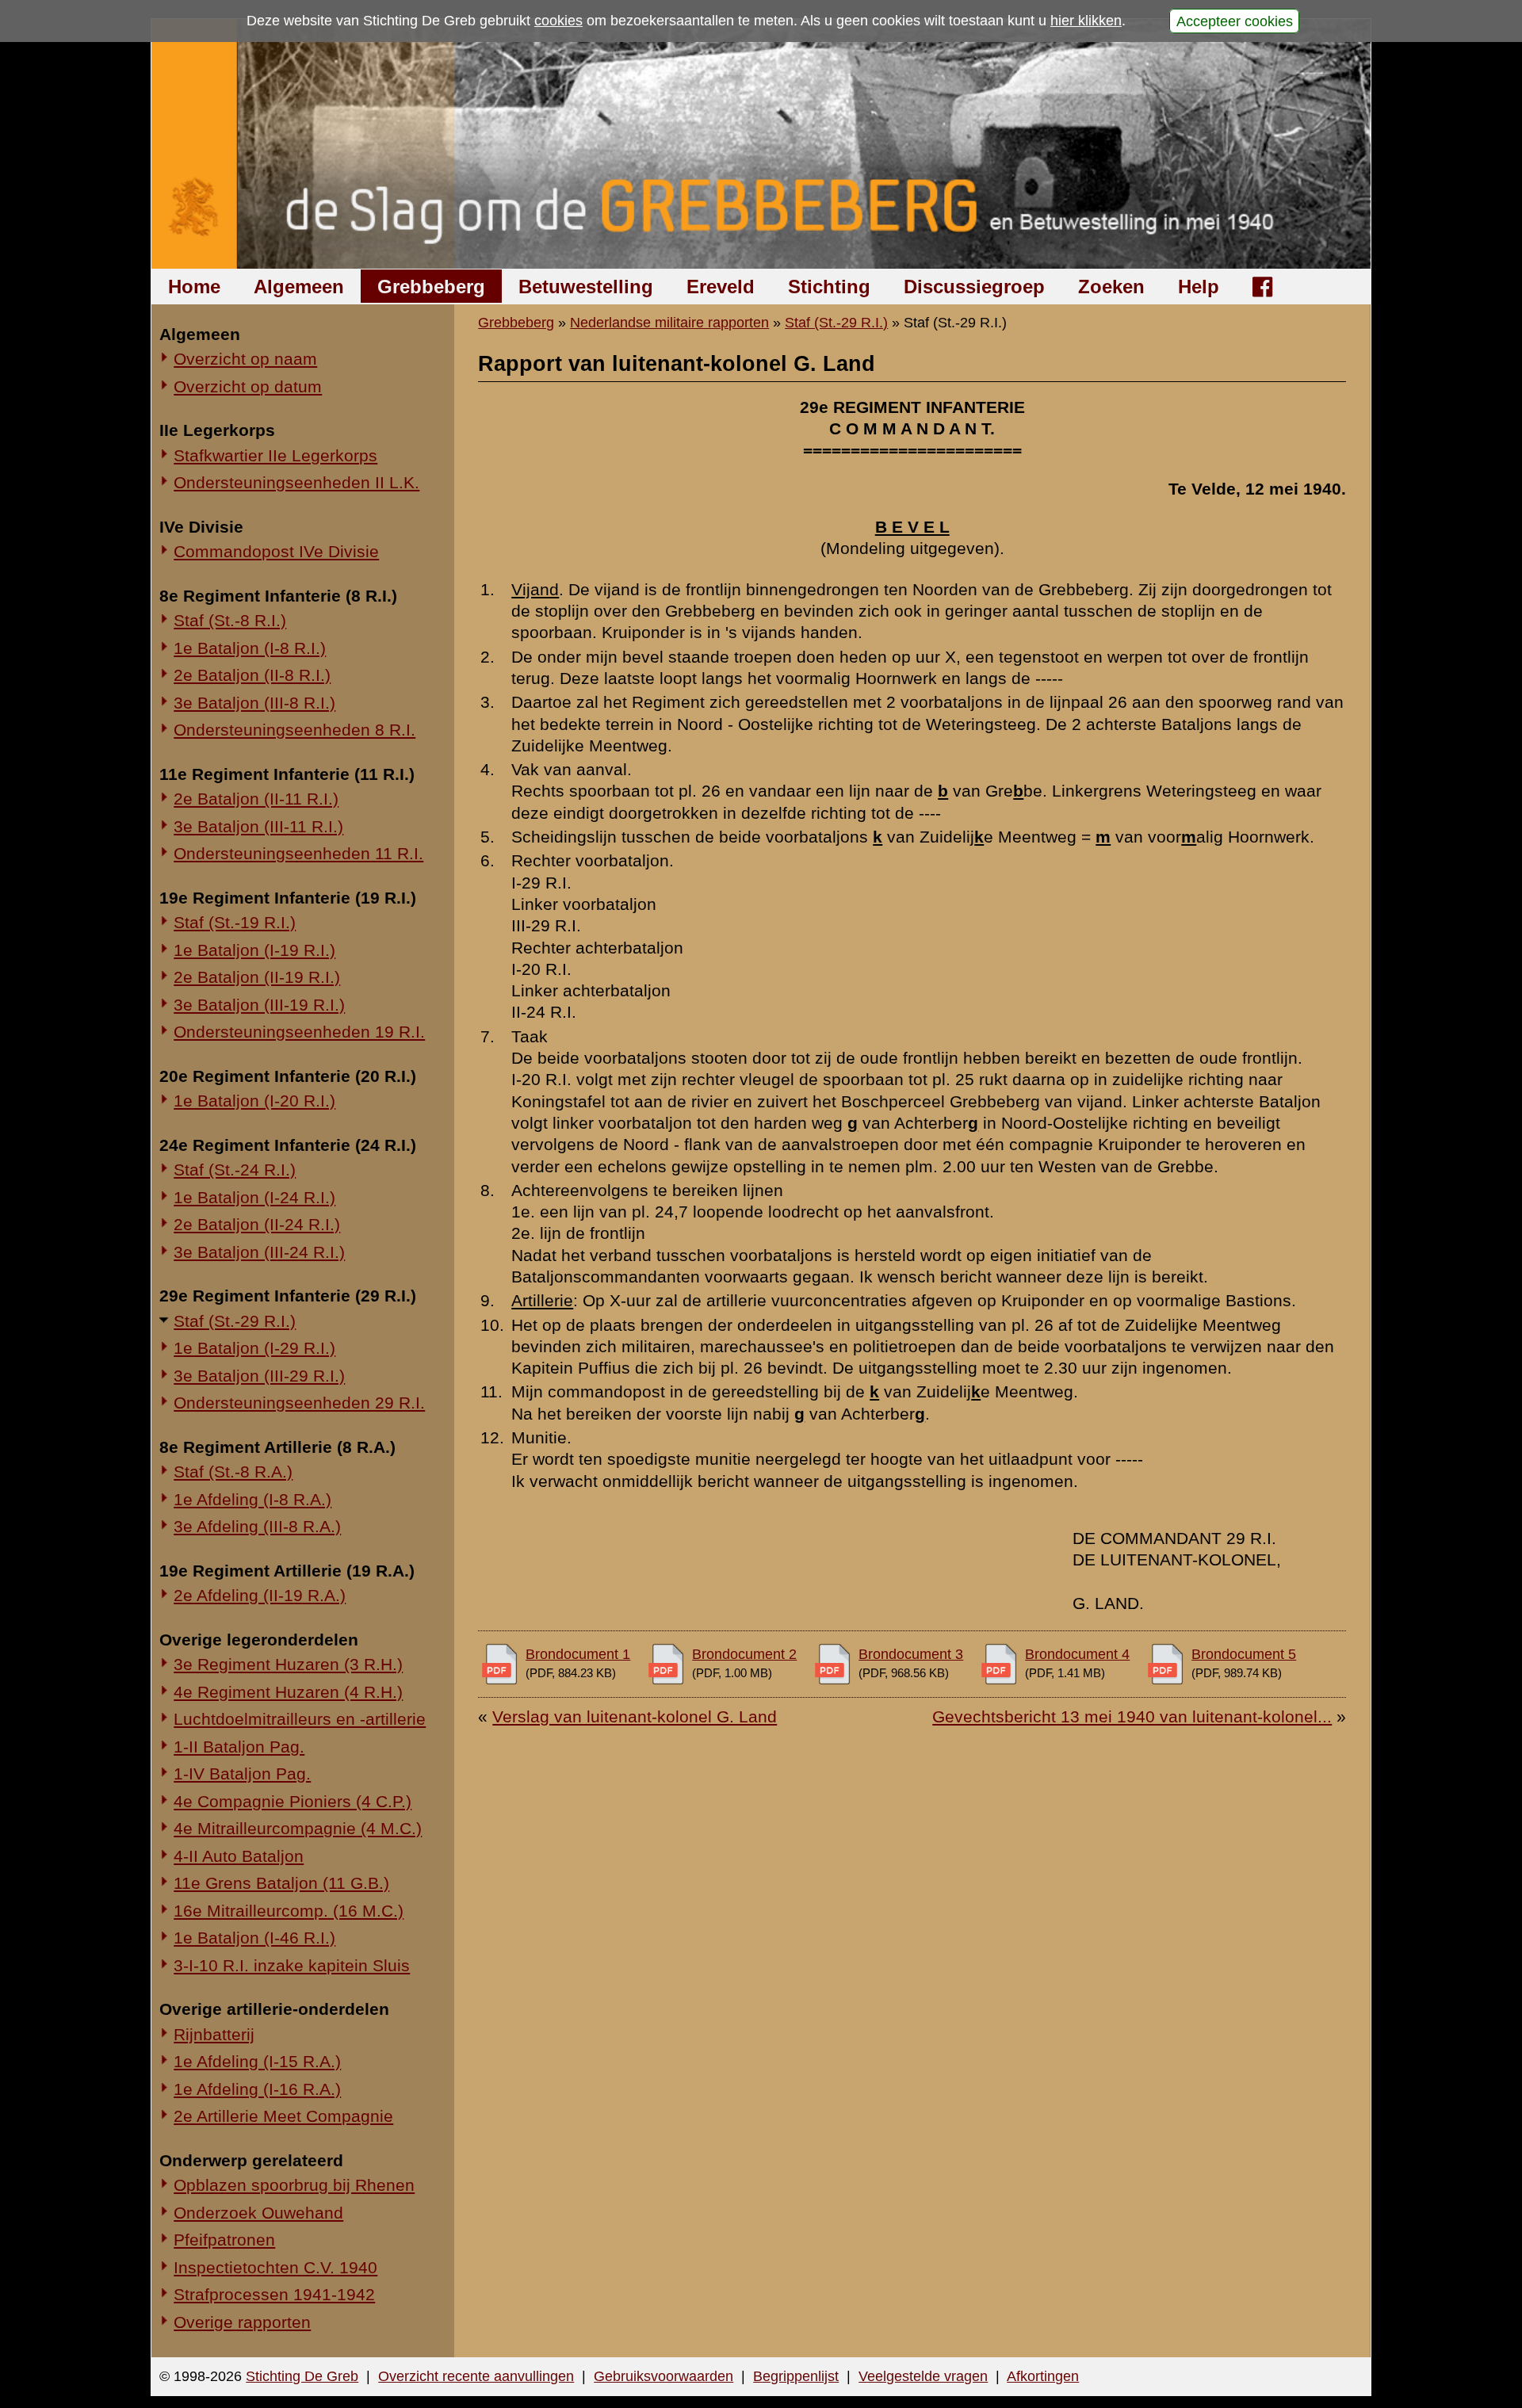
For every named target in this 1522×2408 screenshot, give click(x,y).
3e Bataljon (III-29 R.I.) (259, 1376)
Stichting (829, 287)
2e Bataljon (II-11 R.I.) (256, 799)
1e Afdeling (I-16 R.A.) (257, 2089)
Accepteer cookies (1235, 21)
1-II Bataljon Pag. (239, 1747)
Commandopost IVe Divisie (276, 551)
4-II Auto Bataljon (239, 1856)
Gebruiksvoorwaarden (663, 2376)
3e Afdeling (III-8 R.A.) (257, 1526)
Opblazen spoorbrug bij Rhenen (294, 2185)
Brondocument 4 (1077, 1654)
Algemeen (299, 287)
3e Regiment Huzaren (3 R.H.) (288, 1664)
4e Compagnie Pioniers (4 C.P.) (293, 1801)
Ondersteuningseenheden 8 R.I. (294, 730)
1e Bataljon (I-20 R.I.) (254, 1101)
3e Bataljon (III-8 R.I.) (254, 703)
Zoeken (1111, 287)
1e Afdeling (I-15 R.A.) (257, 2061)
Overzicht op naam (245, 359)
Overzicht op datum (248, 386)
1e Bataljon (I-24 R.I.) (254, 1197)
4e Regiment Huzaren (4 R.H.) (288, 1692)
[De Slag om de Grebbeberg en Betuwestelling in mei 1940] (761, 144)
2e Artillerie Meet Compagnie (283, 2116)
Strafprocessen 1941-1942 (274, 2294)
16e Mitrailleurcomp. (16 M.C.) (289, 1911)
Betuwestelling (586, 287)
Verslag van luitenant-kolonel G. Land (635, 1716)
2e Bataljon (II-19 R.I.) (257, 977)
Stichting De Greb (302, 2376)
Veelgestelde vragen (923, 2376)
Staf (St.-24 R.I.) (235, 1170)
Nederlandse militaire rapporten (669, 323)
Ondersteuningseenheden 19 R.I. (299, 1032)
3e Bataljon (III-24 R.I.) (259, 1252)
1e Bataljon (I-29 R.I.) (254, 1348)
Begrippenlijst (796, 2376)
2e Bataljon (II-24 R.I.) (257, 1224)
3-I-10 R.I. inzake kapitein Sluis (292, 1965)
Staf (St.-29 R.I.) (235, 1321)
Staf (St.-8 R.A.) (233, 1472)
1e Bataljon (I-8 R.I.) (250, 648)
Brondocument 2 (744, 1654)
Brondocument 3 (911, 1654)
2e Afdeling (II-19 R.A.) (260, 1595)
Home (194, 287)
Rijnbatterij (214, 2034)
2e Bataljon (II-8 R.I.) (252, 675)
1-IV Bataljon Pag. (242, 1774)
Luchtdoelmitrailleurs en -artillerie (300, 1719)
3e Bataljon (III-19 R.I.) (259, 1005)
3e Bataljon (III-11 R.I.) (258, 826)
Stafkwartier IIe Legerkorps (275, 455)
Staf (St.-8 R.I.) (230, 620)
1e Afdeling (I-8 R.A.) (252, 1499)
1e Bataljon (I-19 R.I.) (254, 950)
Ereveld (721, 287)
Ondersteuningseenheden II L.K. (296, 482)
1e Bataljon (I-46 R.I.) (254, 1938)
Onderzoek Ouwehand (258, 2213)
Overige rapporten (242, 2322)
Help (1199, 287)
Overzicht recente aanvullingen (476, 2376)
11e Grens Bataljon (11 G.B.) (281, 1883)
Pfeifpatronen (224, 2240)
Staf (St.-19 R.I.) (235, 922)
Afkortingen (1043, 2376)
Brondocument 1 (578, 1654)
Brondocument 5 (1244, 1654)
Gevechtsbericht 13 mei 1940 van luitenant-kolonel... (1132, 1716)
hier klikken (1086, 21)
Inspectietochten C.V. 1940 (275, 2267)
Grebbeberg (431, 287)
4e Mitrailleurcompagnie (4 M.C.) (298, 1828)
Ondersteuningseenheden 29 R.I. (299, 1403)
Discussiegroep (974, 287)
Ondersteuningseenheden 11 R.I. (298, 853)
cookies (558, 21)
